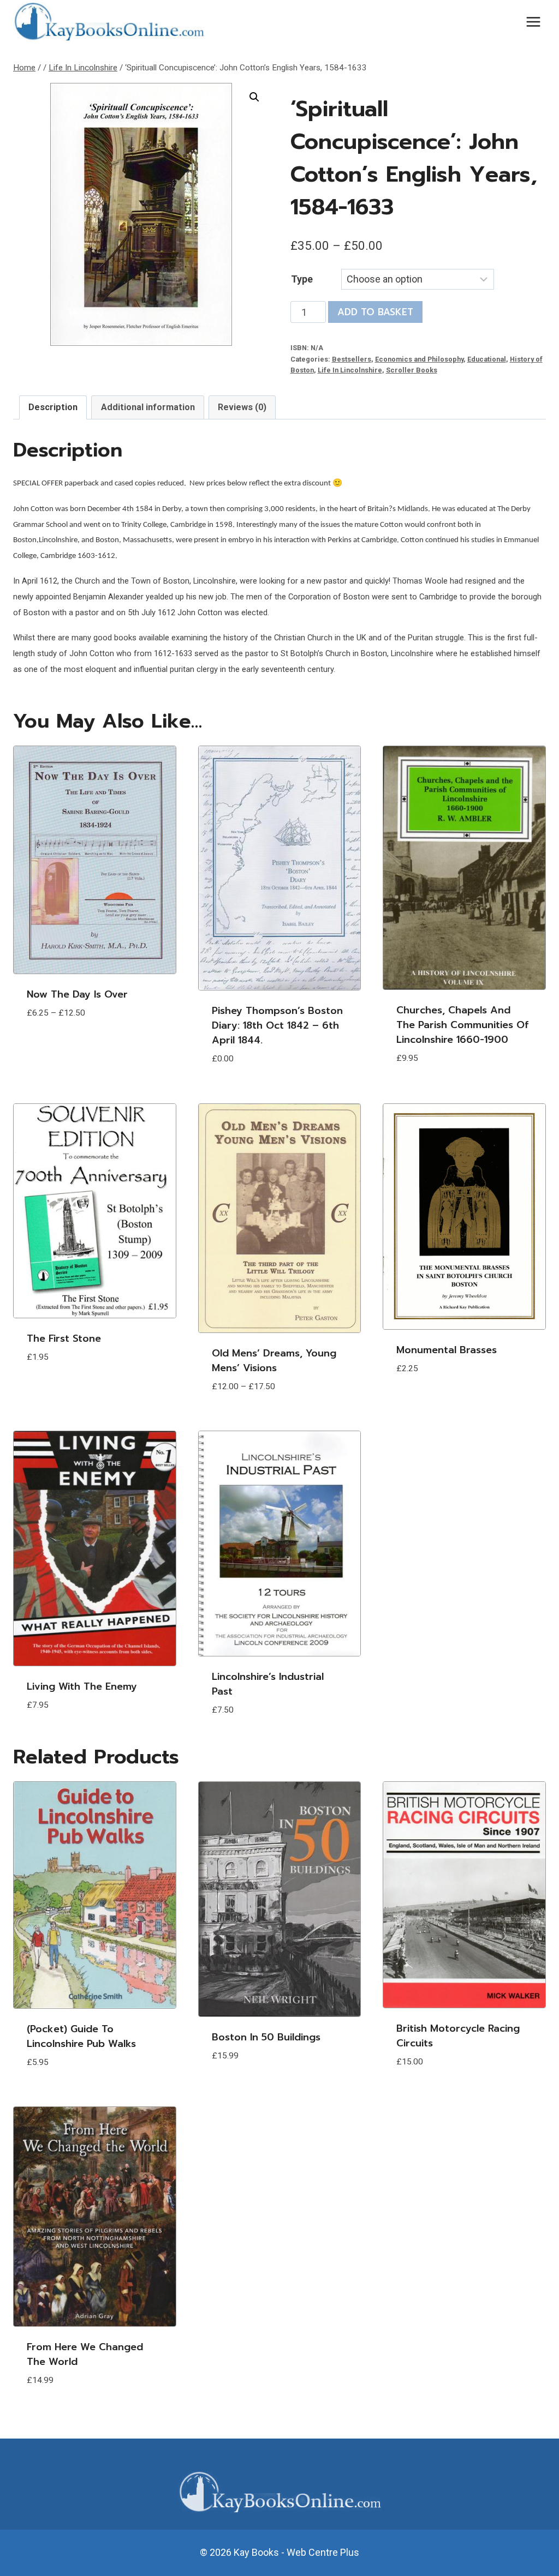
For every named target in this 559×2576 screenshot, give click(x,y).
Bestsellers (352, 359)
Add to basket (375, 312)
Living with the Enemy (82, 1686)
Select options (65, 1046)
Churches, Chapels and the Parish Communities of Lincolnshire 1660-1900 (462, 1025)
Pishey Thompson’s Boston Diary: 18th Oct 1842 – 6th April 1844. (277, 1025)
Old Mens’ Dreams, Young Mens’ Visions (274, 1361)
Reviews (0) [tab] (242, 407)
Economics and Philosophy (419, 359)
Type (302, 279)
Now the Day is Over (77, 994)
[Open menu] (533, 22)
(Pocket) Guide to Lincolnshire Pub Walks (81, 2036)
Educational (487, 359)
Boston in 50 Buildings (266, 2037)
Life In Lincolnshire (350, 370)
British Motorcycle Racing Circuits (458, 2036)
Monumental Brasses (447, 1350)
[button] (254, 97)
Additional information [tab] (148, 407)
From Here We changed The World (85, 2354)
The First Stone (64, 1338)
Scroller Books (412, 370)
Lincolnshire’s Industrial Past (268, 1684)
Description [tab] (53, 407)
